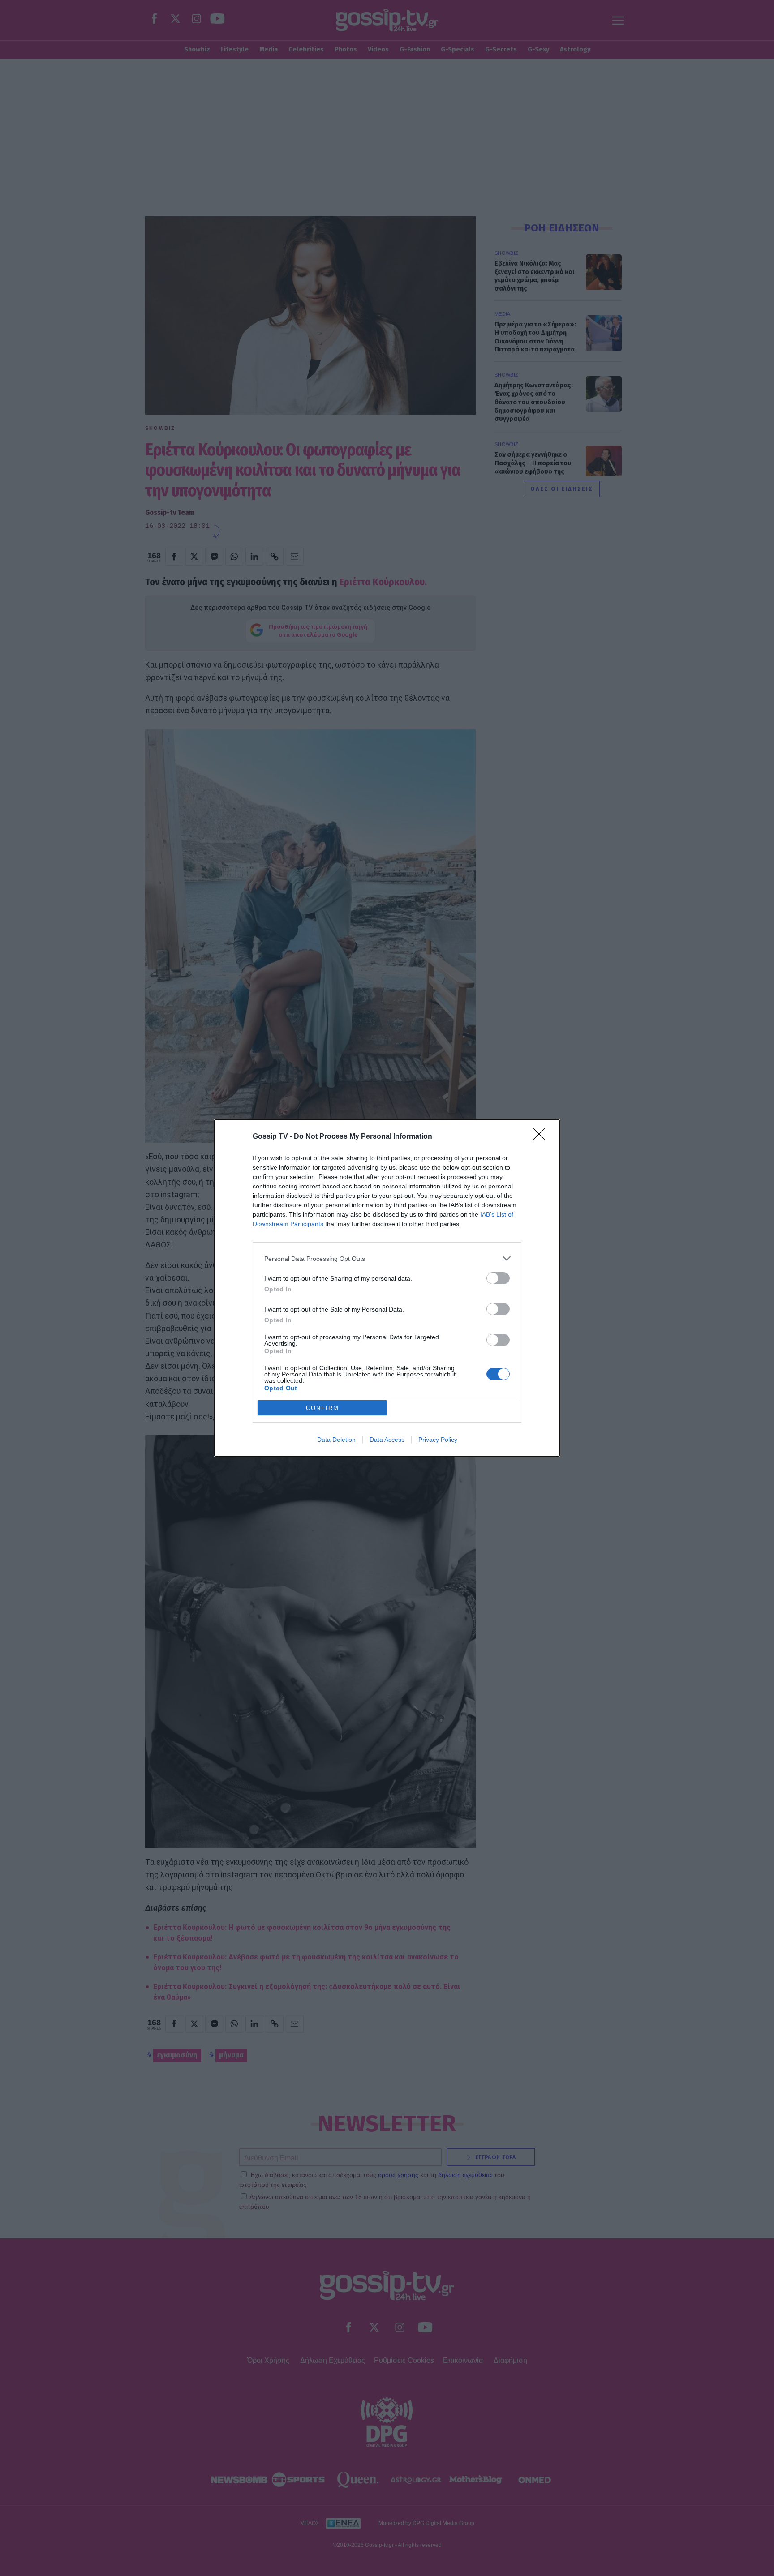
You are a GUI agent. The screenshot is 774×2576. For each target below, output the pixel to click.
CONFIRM (322, 1408)
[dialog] (387, 1288)
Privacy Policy (438, 1440)
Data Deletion (336, 1440)
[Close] (542, 1137)
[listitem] (387, 1258)
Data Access (387, 1440)
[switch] (498, 1278)
